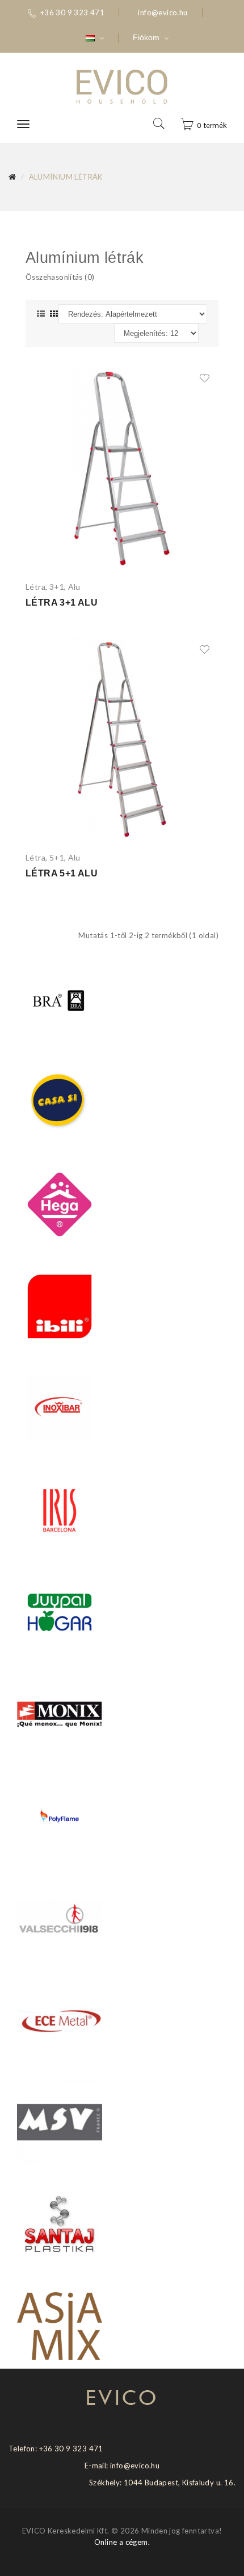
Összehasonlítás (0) (60, 277)
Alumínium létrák (66, 177)
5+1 (57, 857)
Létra (35, 587)
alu (74, 587)
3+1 (57, 587)
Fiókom (147, 37)
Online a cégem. (122, 2542)
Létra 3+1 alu (62, 603)
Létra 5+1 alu (62, 873)
